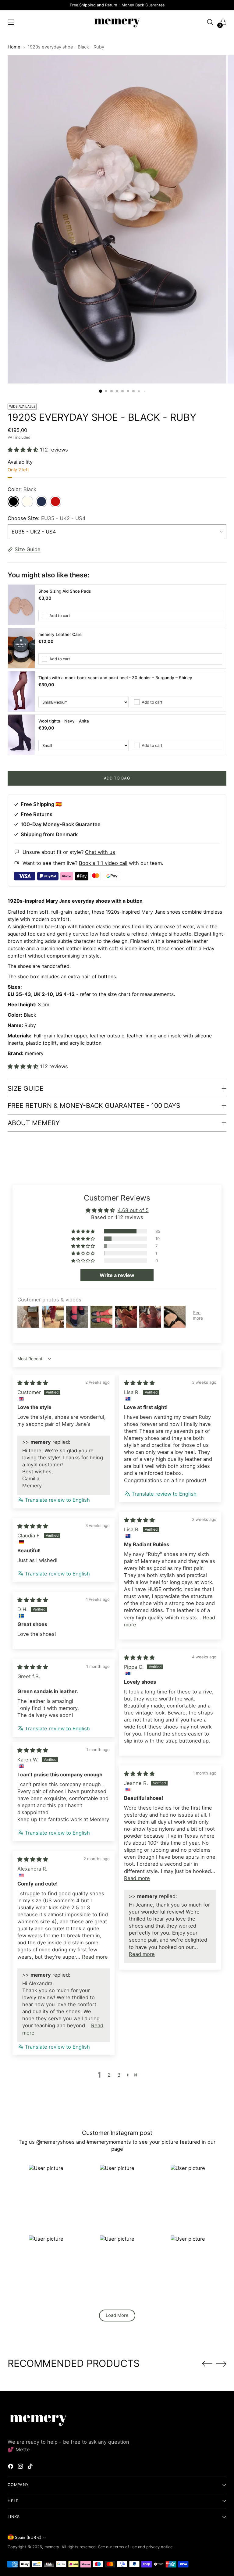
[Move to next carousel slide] (221, 2364)
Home (14, 47)
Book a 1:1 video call (103, 863)
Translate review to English (57, 1500)
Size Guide (28, 549)
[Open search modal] (210, 22)
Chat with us (100, 852)
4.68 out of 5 (133, 1210)
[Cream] (27, 501)
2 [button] (109, 2075)
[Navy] (41, 501)
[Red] (55, 501)
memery (52, 2547)
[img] (33, 1383)
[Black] (13, 501)
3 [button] (119, 2075)
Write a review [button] (117, 1275)
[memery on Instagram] (21, 2467)
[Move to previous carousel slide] (207, 2364)
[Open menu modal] (11, 22)
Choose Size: (47, 518)
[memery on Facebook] (11, 2467)
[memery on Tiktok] (31, 2467)
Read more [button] (137, 1878)
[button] (24, 450)
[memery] (117, 22)
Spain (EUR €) (28, 2537)
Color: (22, 489)
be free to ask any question (96, 2442)
